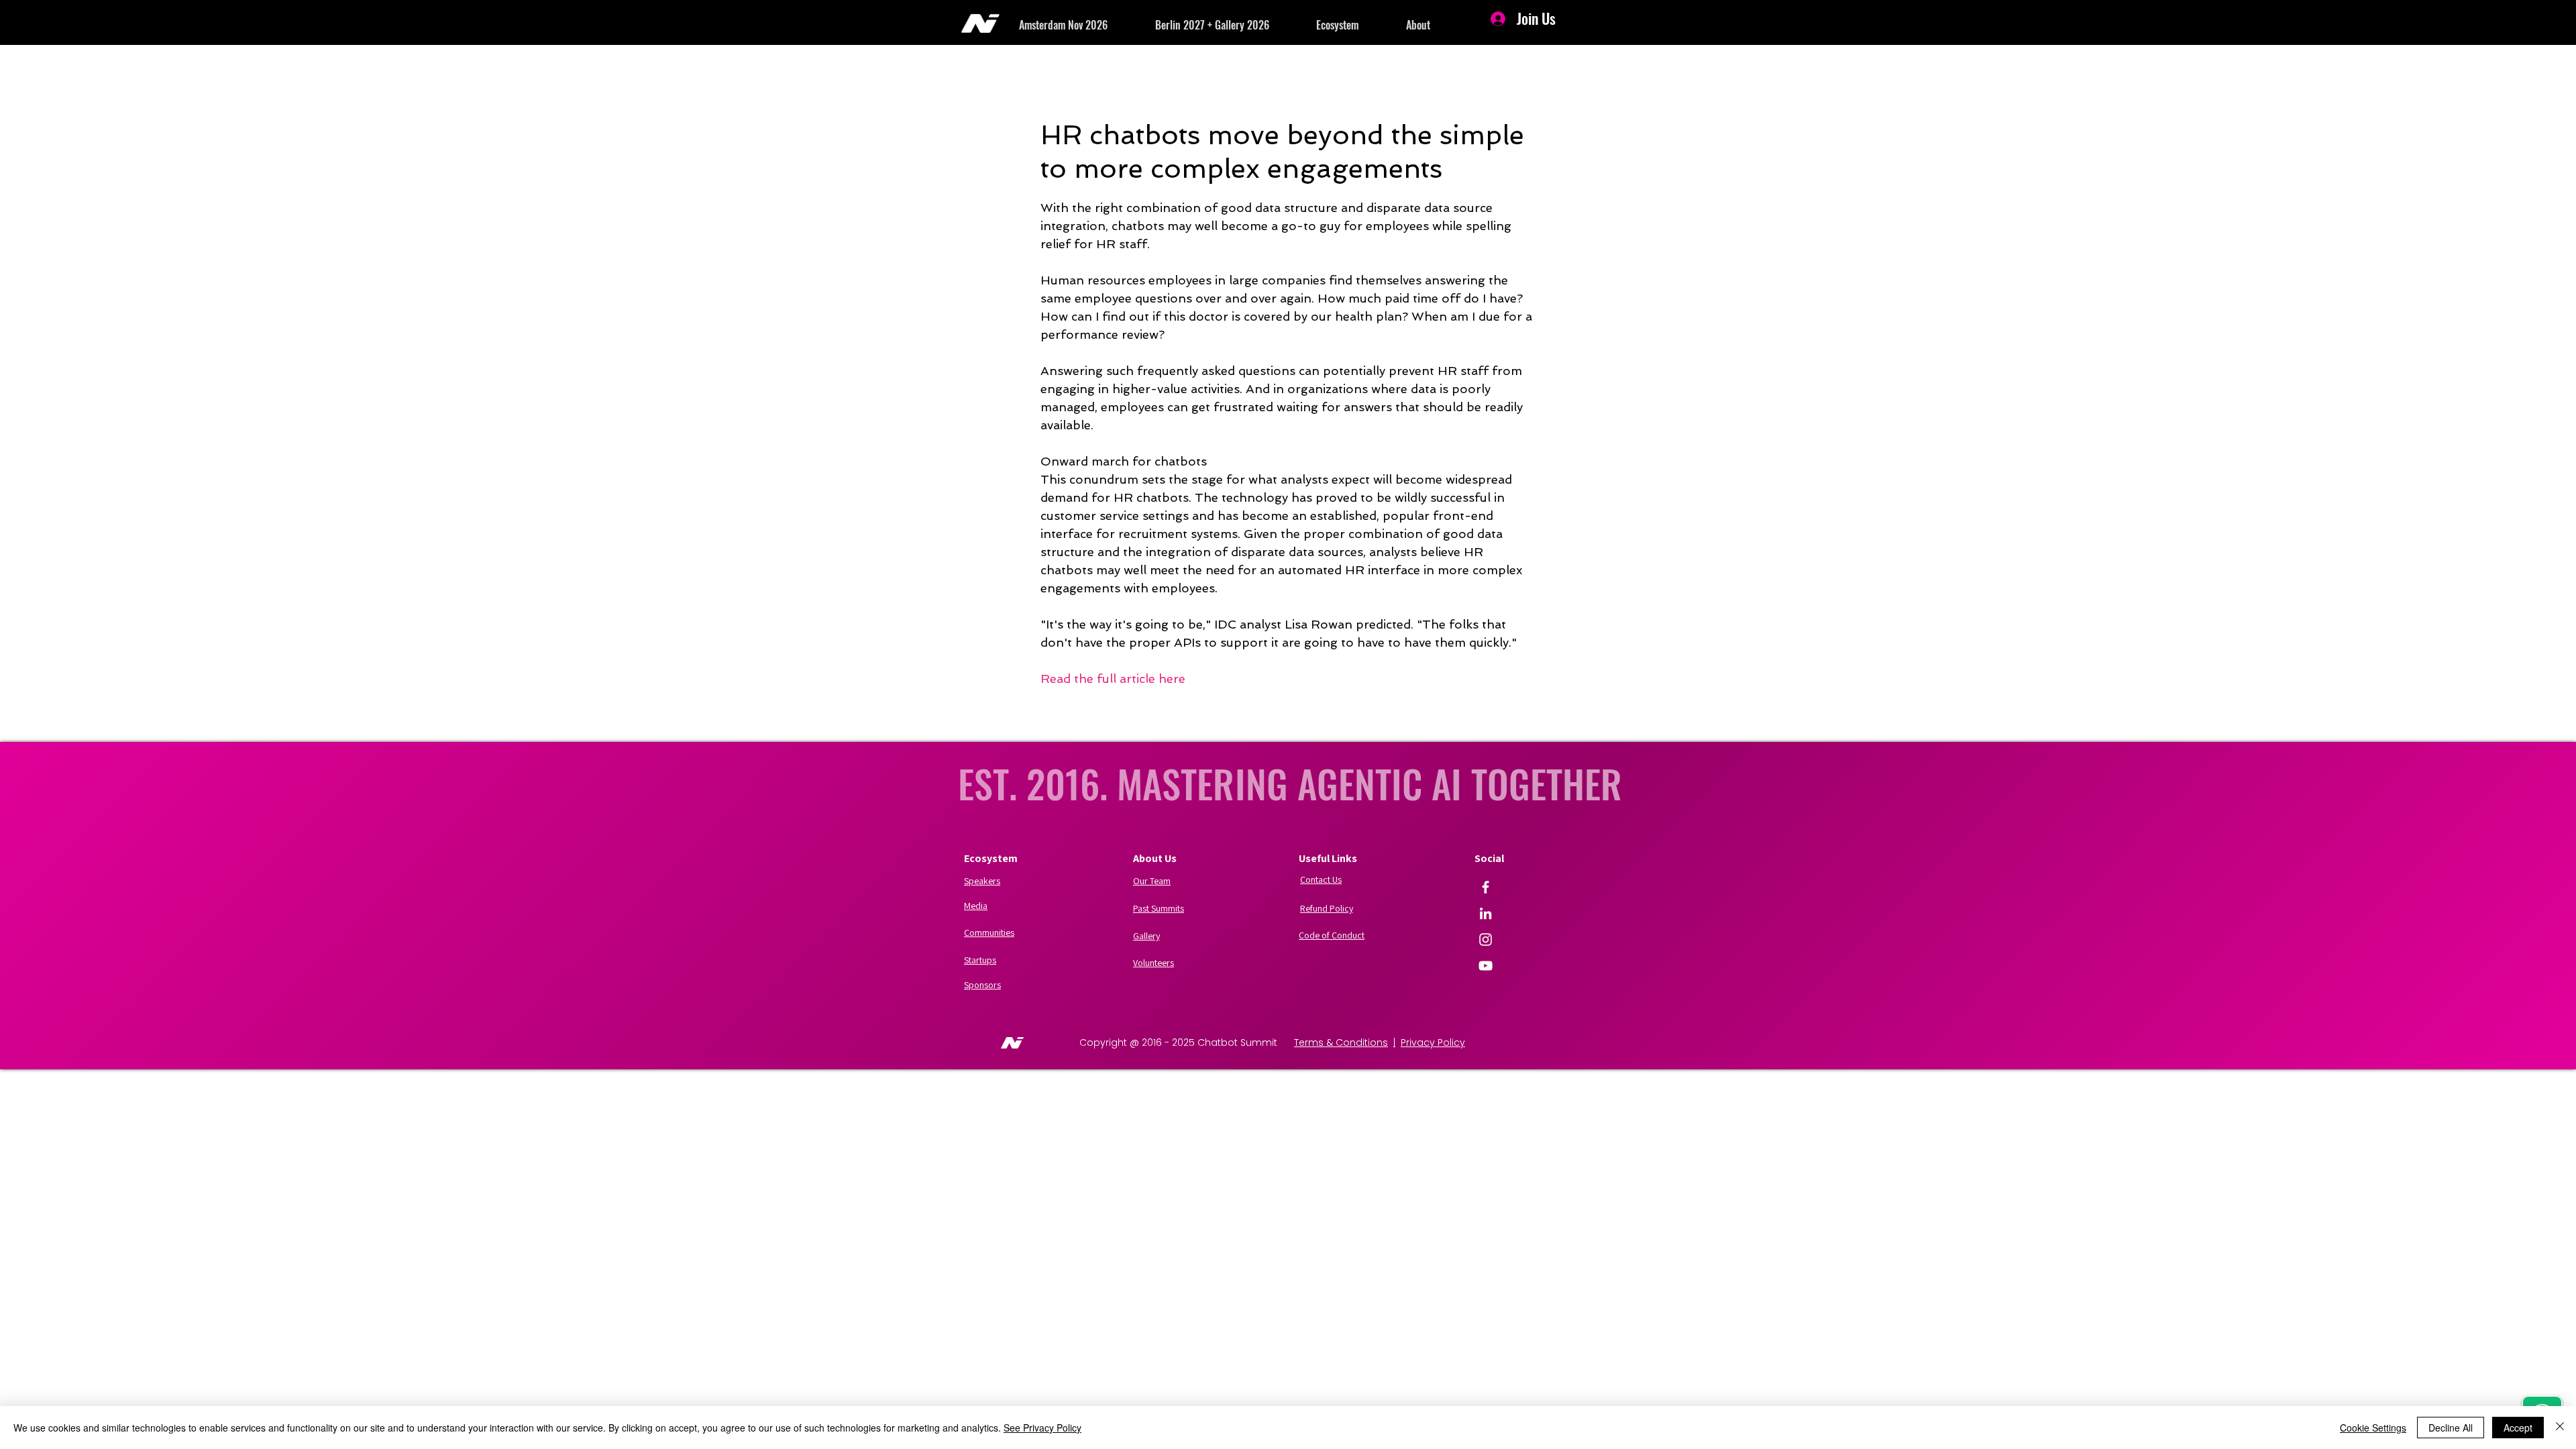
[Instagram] (1486, 940)
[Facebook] (1486, 887)
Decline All (2451, 1428)
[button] (1087, 25)
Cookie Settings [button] (2373, 1428)
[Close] (2560, 1428)
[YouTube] (1486, 966)
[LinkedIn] (1486, 913)
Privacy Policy (1433, 1042)
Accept (2518, 1428)
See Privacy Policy (1042, 1428)
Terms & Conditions (1341, 1042)
